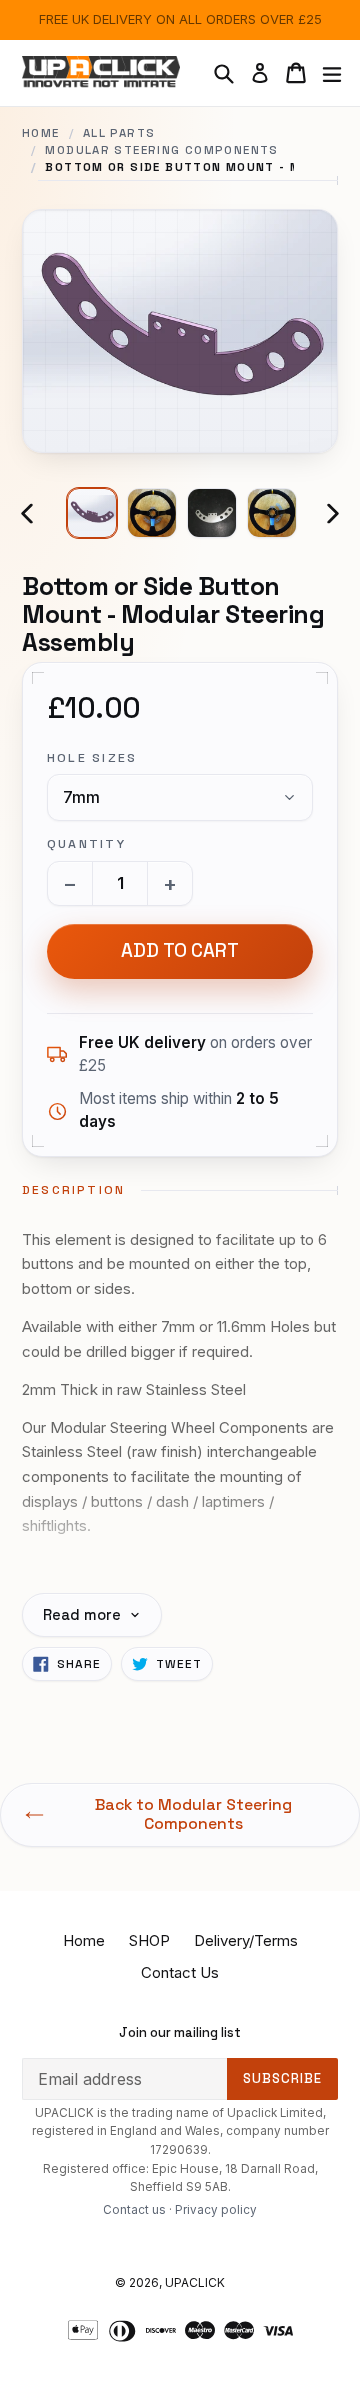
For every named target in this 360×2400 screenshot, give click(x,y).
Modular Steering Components (161, 150)
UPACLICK (195, 2282)
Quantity (86, 844)
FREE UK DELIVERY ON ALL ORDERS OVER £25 (180, 19)
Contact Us (180, 1972)
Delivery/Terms (246, 1940)
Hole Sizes (92, 758)
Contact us (134, 2210)
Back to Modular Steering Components (193, 1814)
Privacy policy (216, 2210)
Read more (82, 1615)
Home (41, 133)
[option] (92, 513)
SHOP (149, 1940)
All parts (119, 133)
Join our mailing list (180, 2033)
